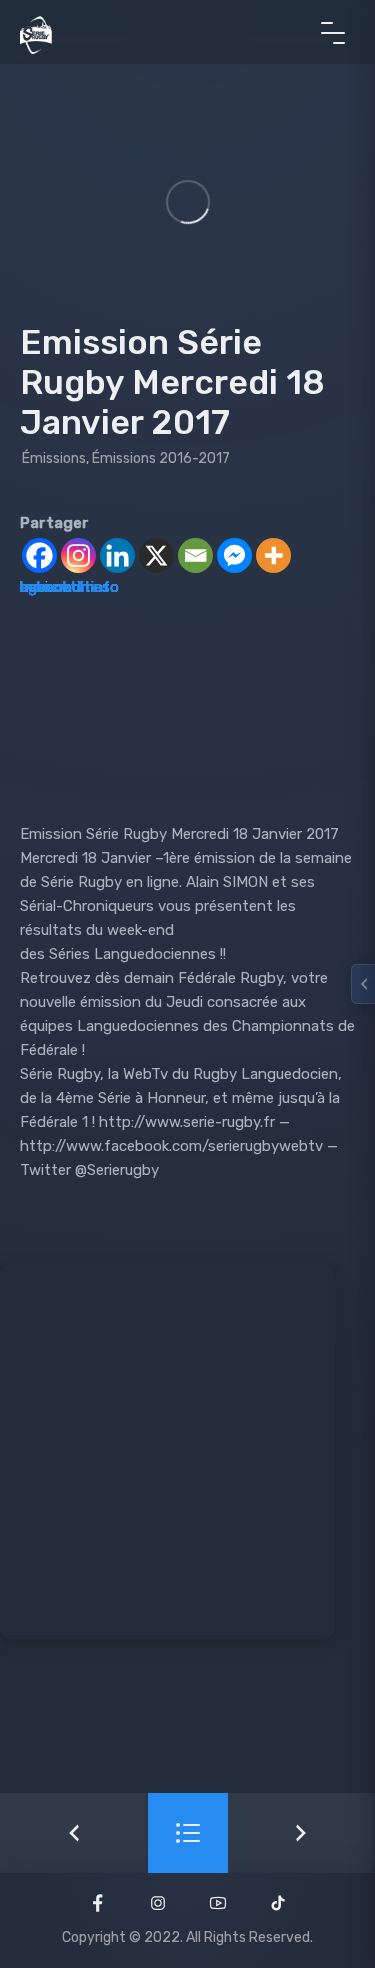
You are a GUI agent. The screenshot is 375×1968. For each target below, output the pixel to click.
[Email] (195, 555)
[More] (273, 555)
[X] (156, 555)
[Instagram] (78, 555)
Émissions (54, 458)
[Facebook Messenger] (234, 555)
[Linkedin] (117, 555)
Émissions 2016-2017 (161, 458)
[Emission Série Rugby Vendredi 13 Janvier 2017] (74, 1833)
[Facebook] (39, 555)
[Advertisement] (187, 1451)
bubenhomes (65, 587)
